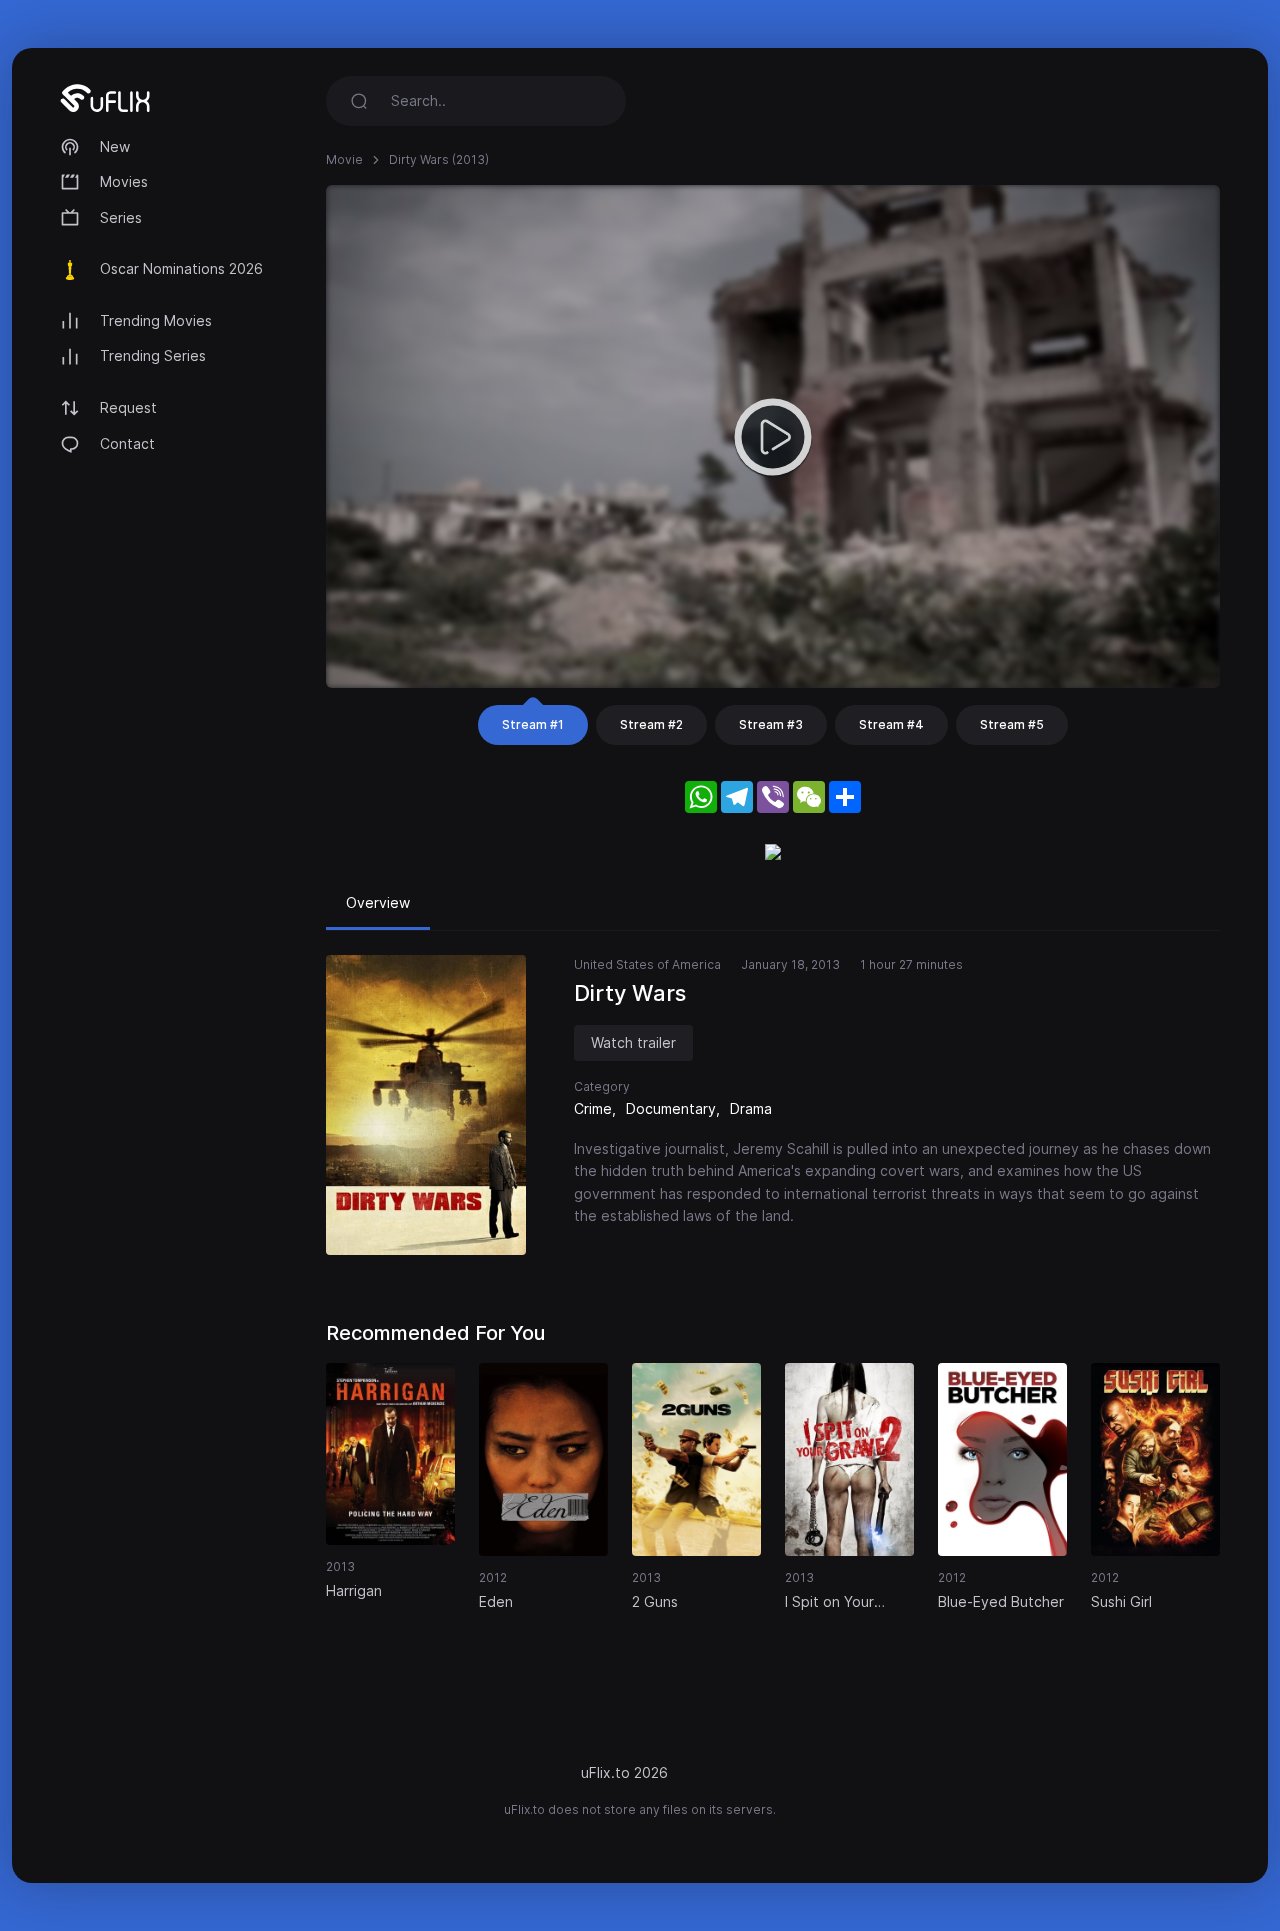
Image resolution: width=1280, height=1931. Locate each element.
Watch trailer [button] (633, 1042)
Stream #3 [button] (771, 724)
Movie (344, 159)
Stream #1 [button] (533, 724)
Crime (593, 1108)
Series (121, 217)
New (115, 146)
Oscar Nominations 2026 (181, 268)
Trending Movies (156, 320)
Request (128, 407)
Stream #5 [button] (1012, 724)
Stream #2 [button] (651, 724)
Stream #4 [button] (891, 724)
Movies (124, 181)
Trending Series (153, 355)
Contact (127, 443)
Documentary (671, 1108)
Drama (751, 1108)
